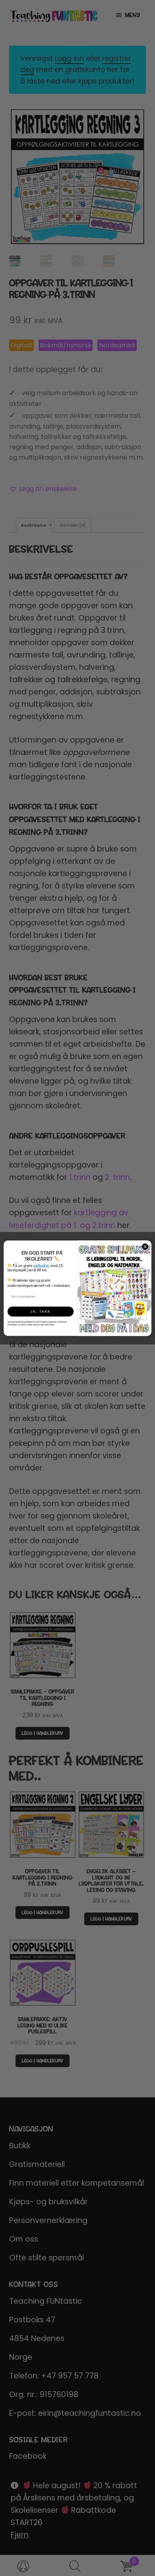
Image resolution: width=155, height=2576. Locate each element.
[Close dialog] (145, 1246)
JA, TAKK (41, 1311)
